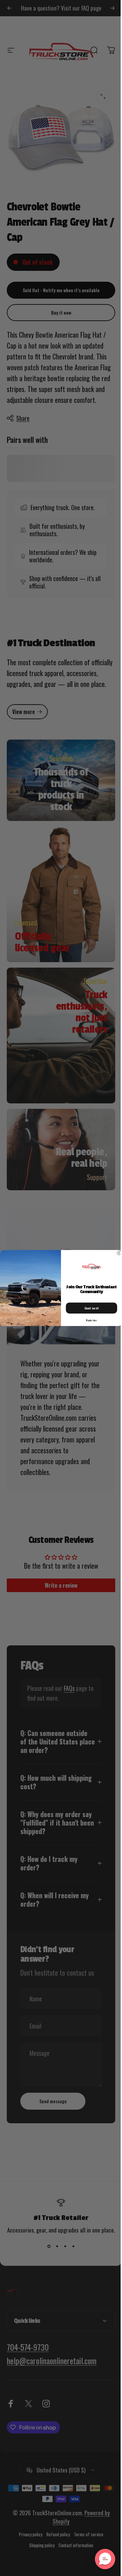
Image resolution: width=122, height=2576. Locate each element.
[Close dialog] (117, 1253)
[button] (100, 2559)
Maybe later (89, 1320)
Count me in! (89, 1308)
